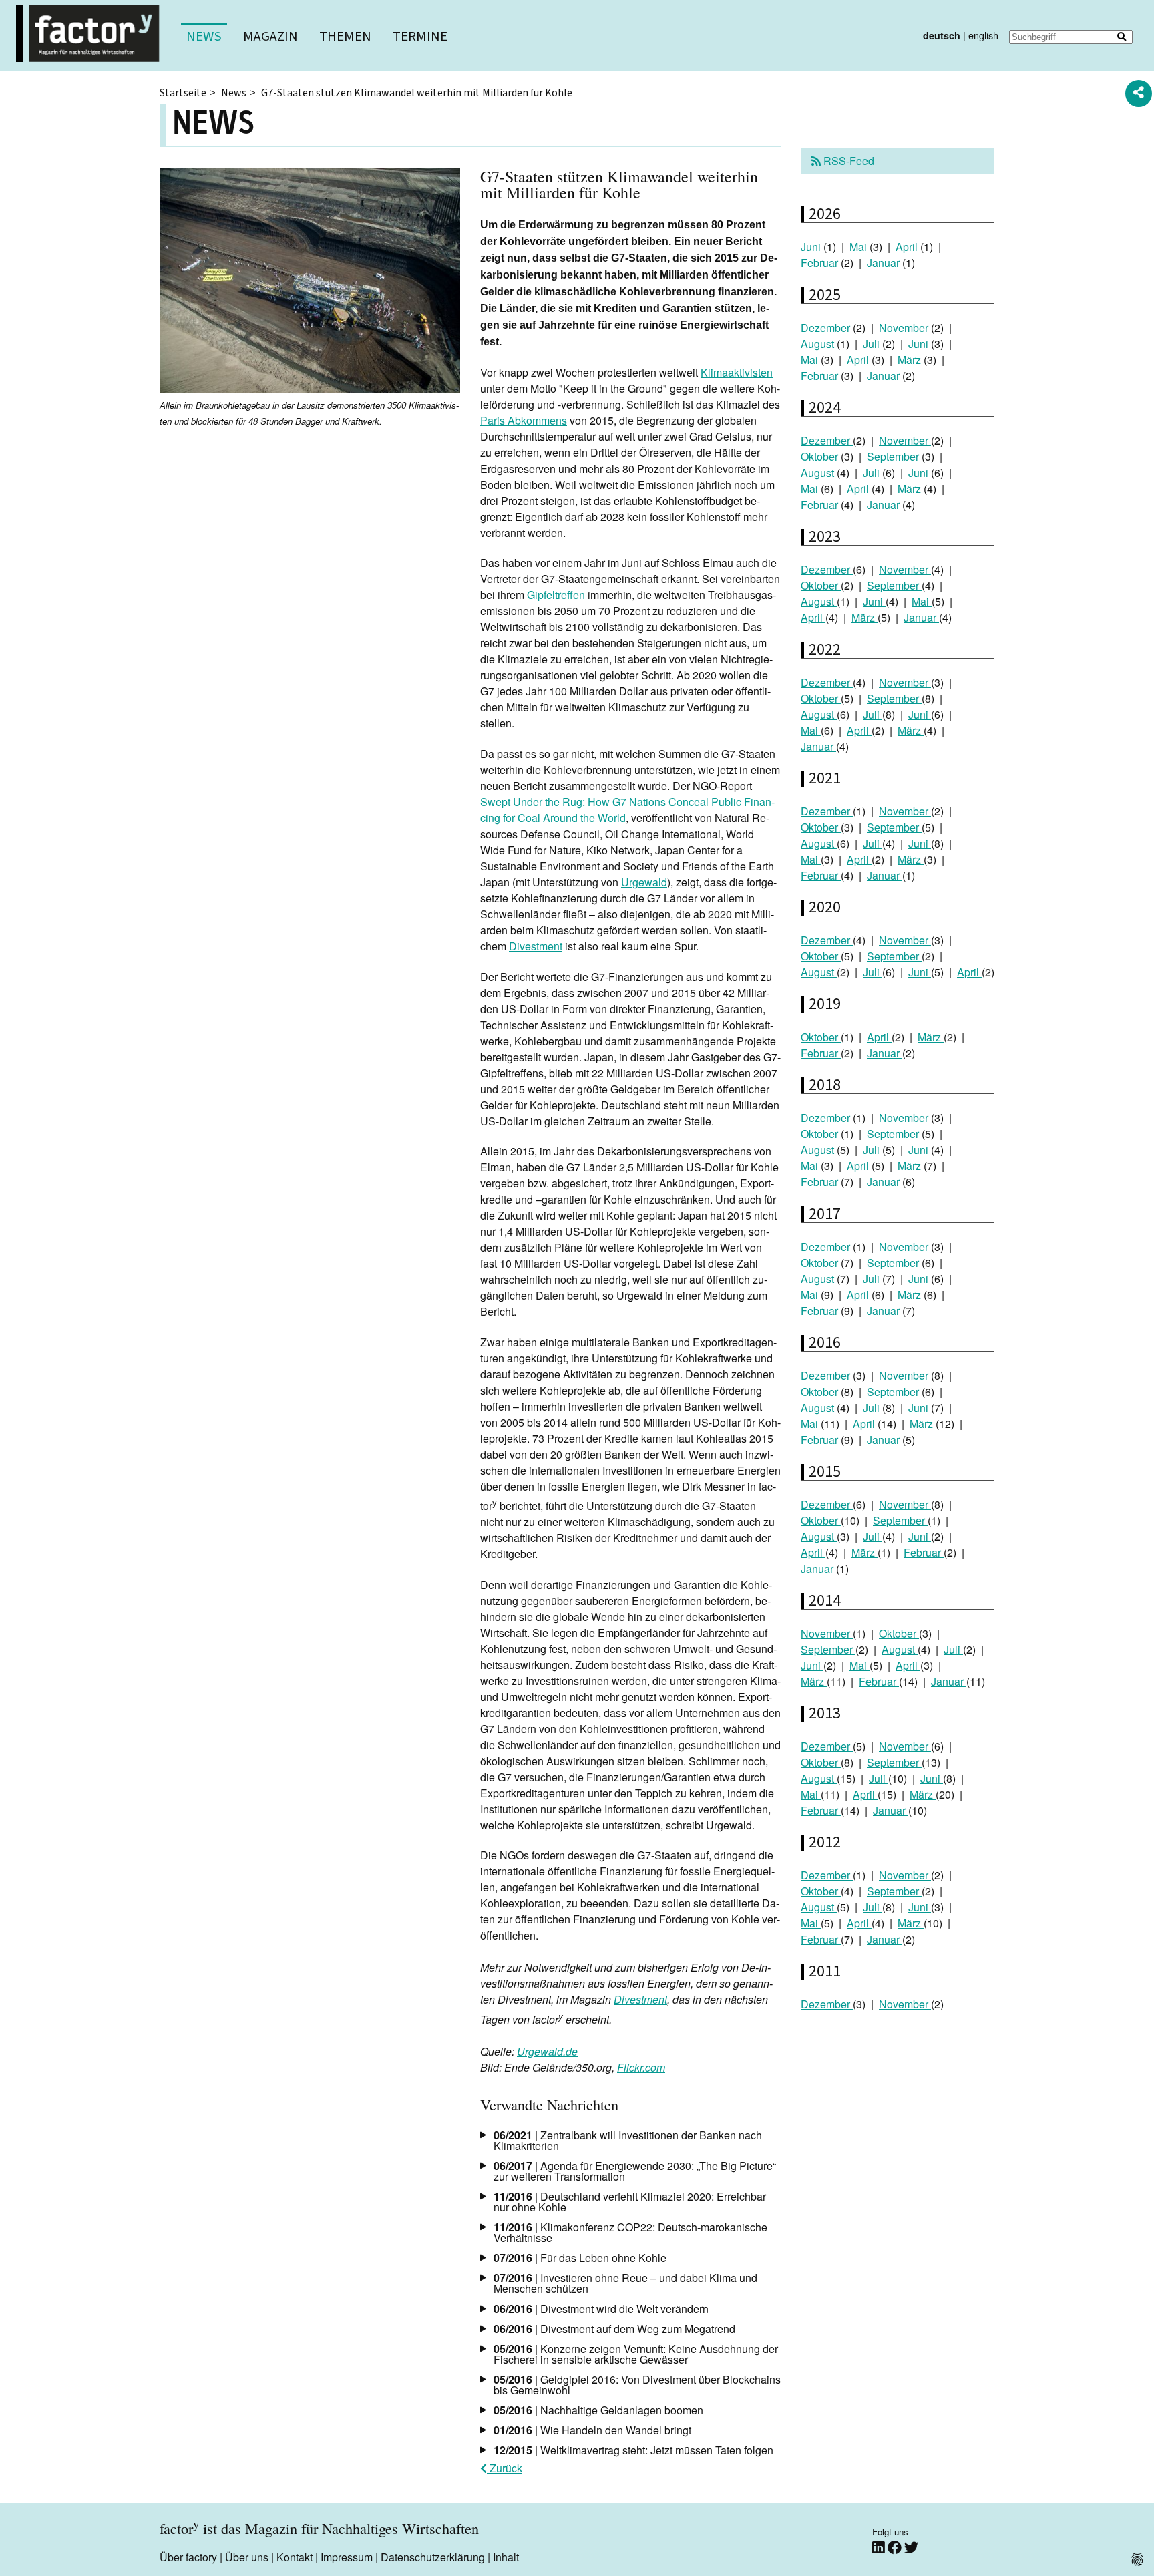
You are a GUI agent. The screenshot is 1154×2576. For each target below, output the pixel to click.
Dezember (827, 328)
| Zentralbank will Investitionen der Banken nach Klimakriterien (628, 2140)
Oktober (821, 456)
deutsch (942, 35)
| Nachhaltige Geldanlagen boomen (598, 2410)
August (819, 344)
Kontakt (295, 2557)
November (905, 328)
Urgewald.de (547, 2051)
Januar (885, 263)
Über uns (247, 2557)
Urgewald (644, 882)
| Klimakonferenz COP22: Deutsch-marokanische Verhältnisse (630, 2232)
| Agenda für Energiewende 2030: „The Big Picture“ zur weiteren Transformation (635, 2171)
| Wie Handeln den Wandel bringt (592, 2430)
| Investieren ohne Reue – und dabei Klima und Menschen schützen (625, 2283)
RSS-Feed (847, 161)
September (894, 456)
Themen (345, 36)
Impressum (347, 2557)
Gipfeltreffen (556, 595)
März (911, 360)
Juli (873, 344)
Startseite (183, 93)
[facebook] (896, 2548)
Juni (812, 247)
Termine (420, 36)
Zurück (505, 2468)
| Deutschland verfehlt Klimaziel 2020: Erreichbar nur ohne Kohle (630, 2202)
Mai (859, 247)
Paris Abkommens (524, 420)
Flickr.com (641, 2067)
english (983, 35)
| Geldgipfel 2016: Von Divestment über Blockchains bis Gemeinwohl (637, 2385)
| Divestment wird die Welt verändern (601, 2309)
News (204, 36)
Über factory (188, 2557)
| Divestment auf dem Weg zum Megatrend (614, 2329)
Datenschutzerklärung (433, 2557)
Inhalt (506, 2557)
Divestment (536, 946)
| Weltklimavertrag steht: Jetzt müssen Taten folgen (633, 2450)
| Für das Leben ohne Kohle (580, 2258)
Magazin (270, 36)
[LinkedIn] (880, 2548)
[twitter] (911, 2548)
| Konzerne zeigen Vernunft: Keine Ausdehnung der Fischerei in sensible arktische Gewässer (636, 2354)
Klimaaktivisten (737, 372)
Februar (821, 263)
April (908, 247)
